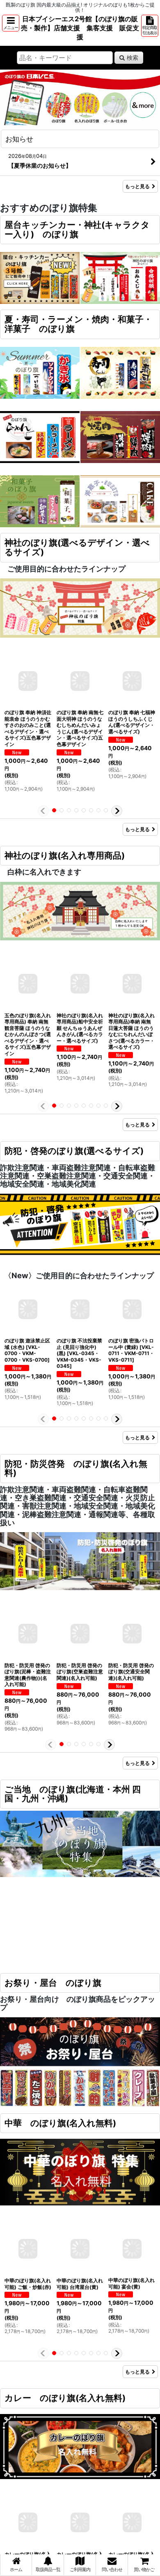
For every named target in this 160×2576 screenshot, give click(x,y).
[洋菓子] (120, 501)
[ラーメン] (40, 436)
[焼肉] (120, 436)
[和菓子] (40, 501)
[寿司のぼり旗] (120, 372)
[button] (11, 23)
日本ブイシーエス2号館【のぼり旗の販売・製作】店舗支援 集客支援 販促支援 (80, 28)
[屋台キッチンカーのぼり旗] (40, 278)
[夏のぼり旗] (40, 372)
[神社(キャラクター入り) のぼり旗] (120, 278)
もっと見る (137, 186)
